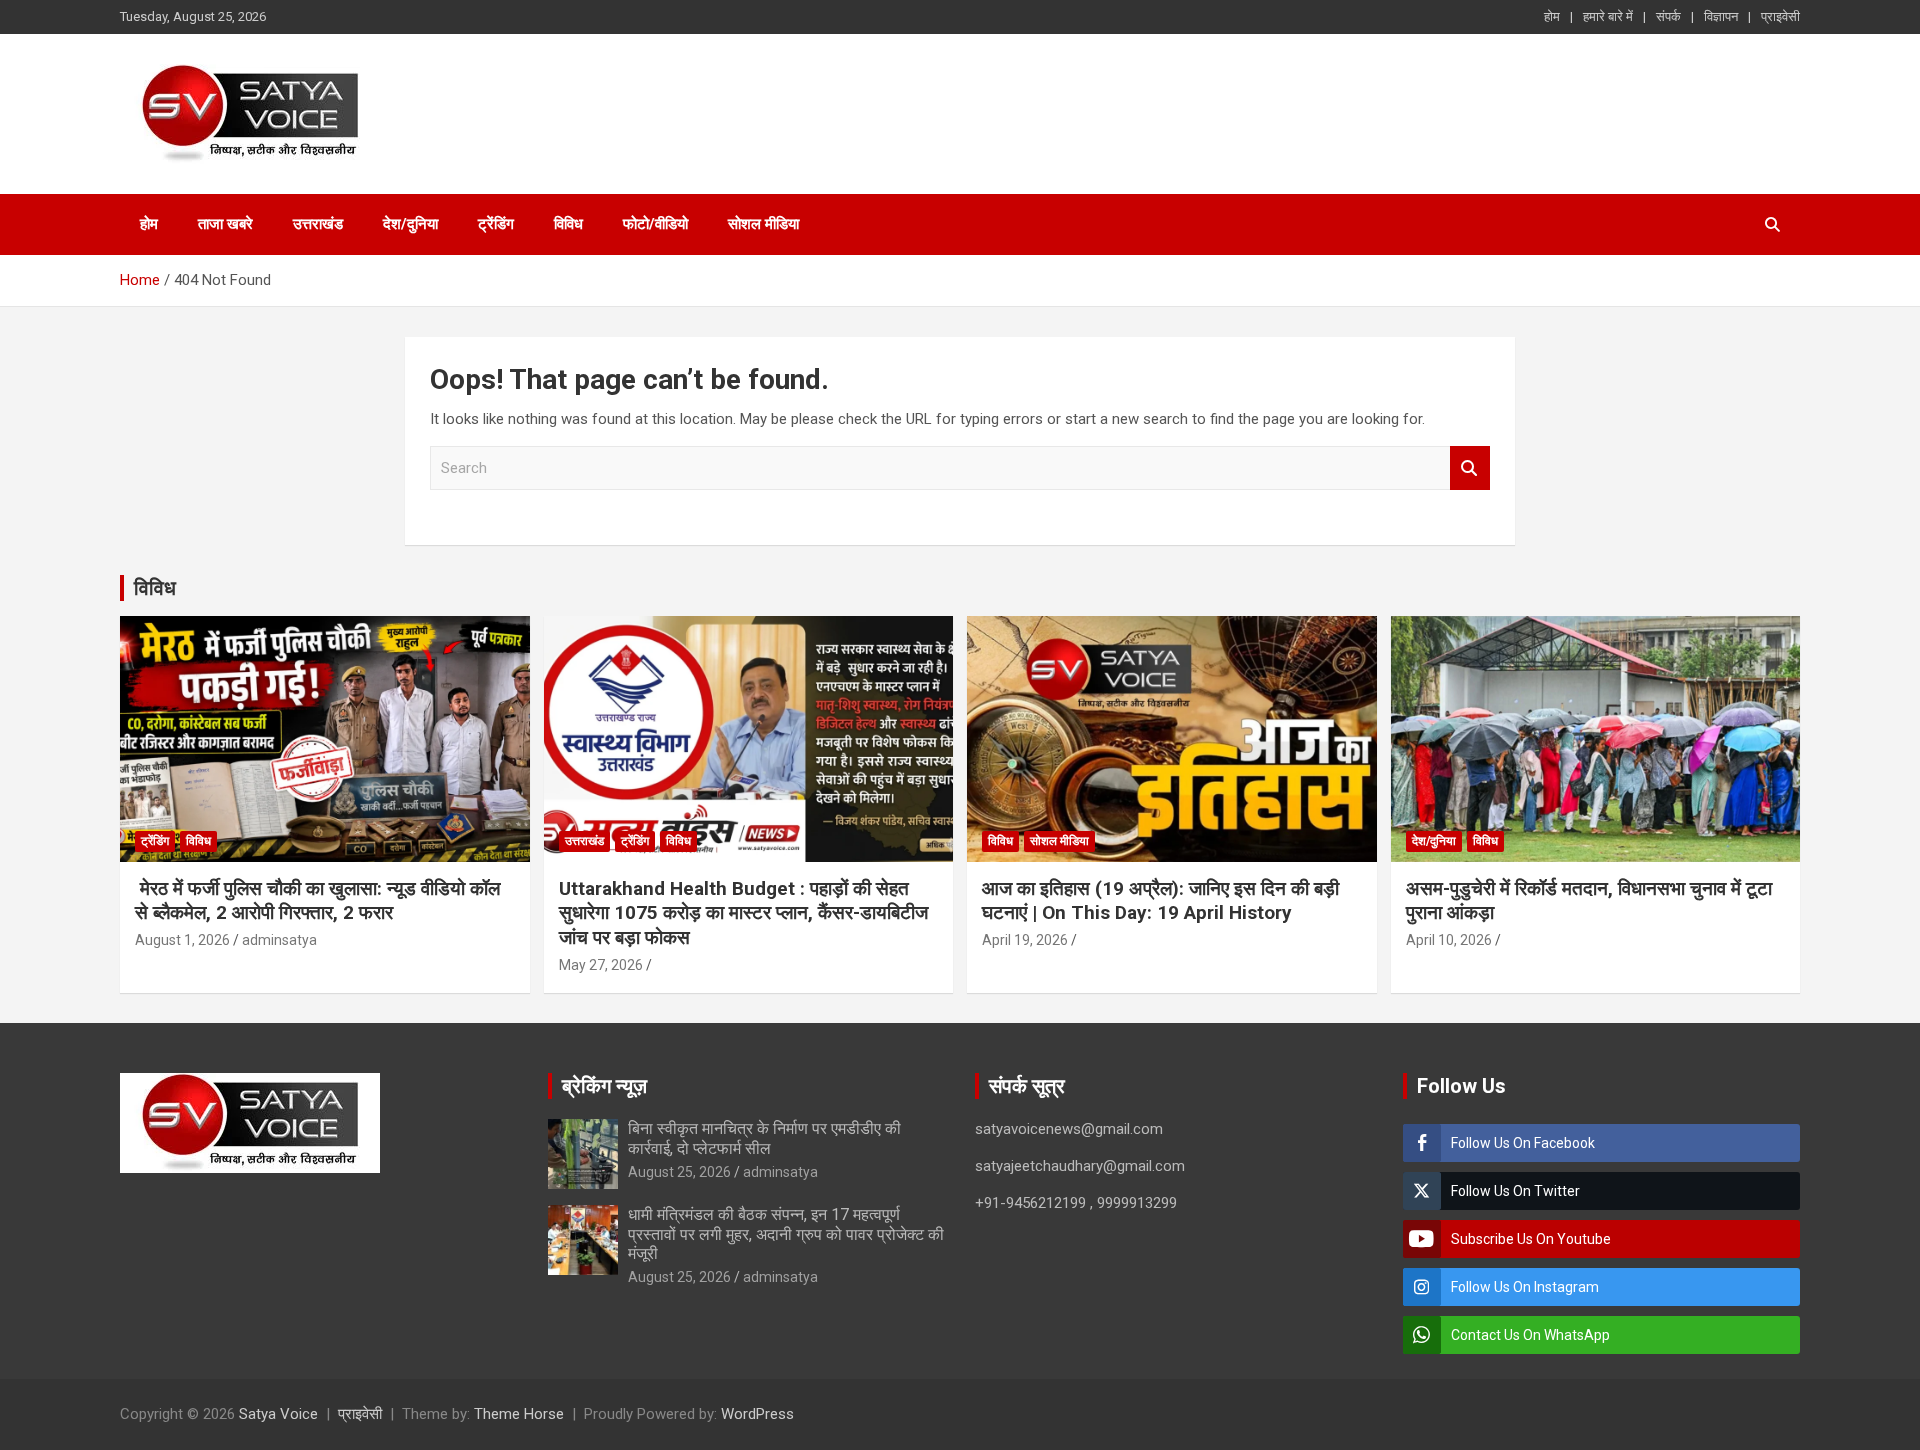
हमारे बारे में (1608, 16)
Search (1470, 468)
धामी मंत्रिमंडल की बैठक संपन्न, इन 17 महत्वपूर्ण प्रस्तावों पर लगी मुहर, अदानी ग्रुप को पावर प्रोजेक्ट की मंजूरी (786, 1233)
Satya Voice (278, 1414)
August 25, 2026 (679, 1172)
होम (1552, 16)
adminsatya (279, 940)
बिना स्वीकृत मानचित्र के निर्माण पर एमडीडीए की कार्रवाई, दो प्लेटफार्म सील (764, 1138)
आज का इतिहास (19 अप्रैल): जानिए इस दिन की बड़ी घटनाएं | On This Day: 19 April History (1160, 901)
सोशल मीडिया (763, 224)
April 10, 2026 (1449, 940)
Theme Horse (519, 1414)
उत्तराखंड (318, 224)
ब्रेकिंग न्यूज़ (604, 1086)
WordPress (757, 1414)
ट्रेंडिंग (496, 224)
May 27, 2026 (601, 965)
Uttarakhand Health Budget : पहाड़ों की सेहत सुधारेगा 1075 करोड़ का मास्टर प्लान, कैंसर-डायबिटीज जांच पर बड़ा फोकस (743, 913)
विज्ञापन (1721, 16)
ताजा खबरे (225, 224)
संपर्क (1668, 16)
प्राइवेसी (1780, 16)
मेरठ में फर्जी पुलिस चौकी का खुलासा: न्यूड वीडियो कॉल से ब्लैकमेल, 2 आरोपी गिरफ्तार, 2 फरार (317, 901)
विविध (568, 224)
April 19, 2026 (1025, 940)
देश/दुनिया (410, 224)
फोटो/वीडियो (655, 224)
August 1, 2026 (182, 940)
